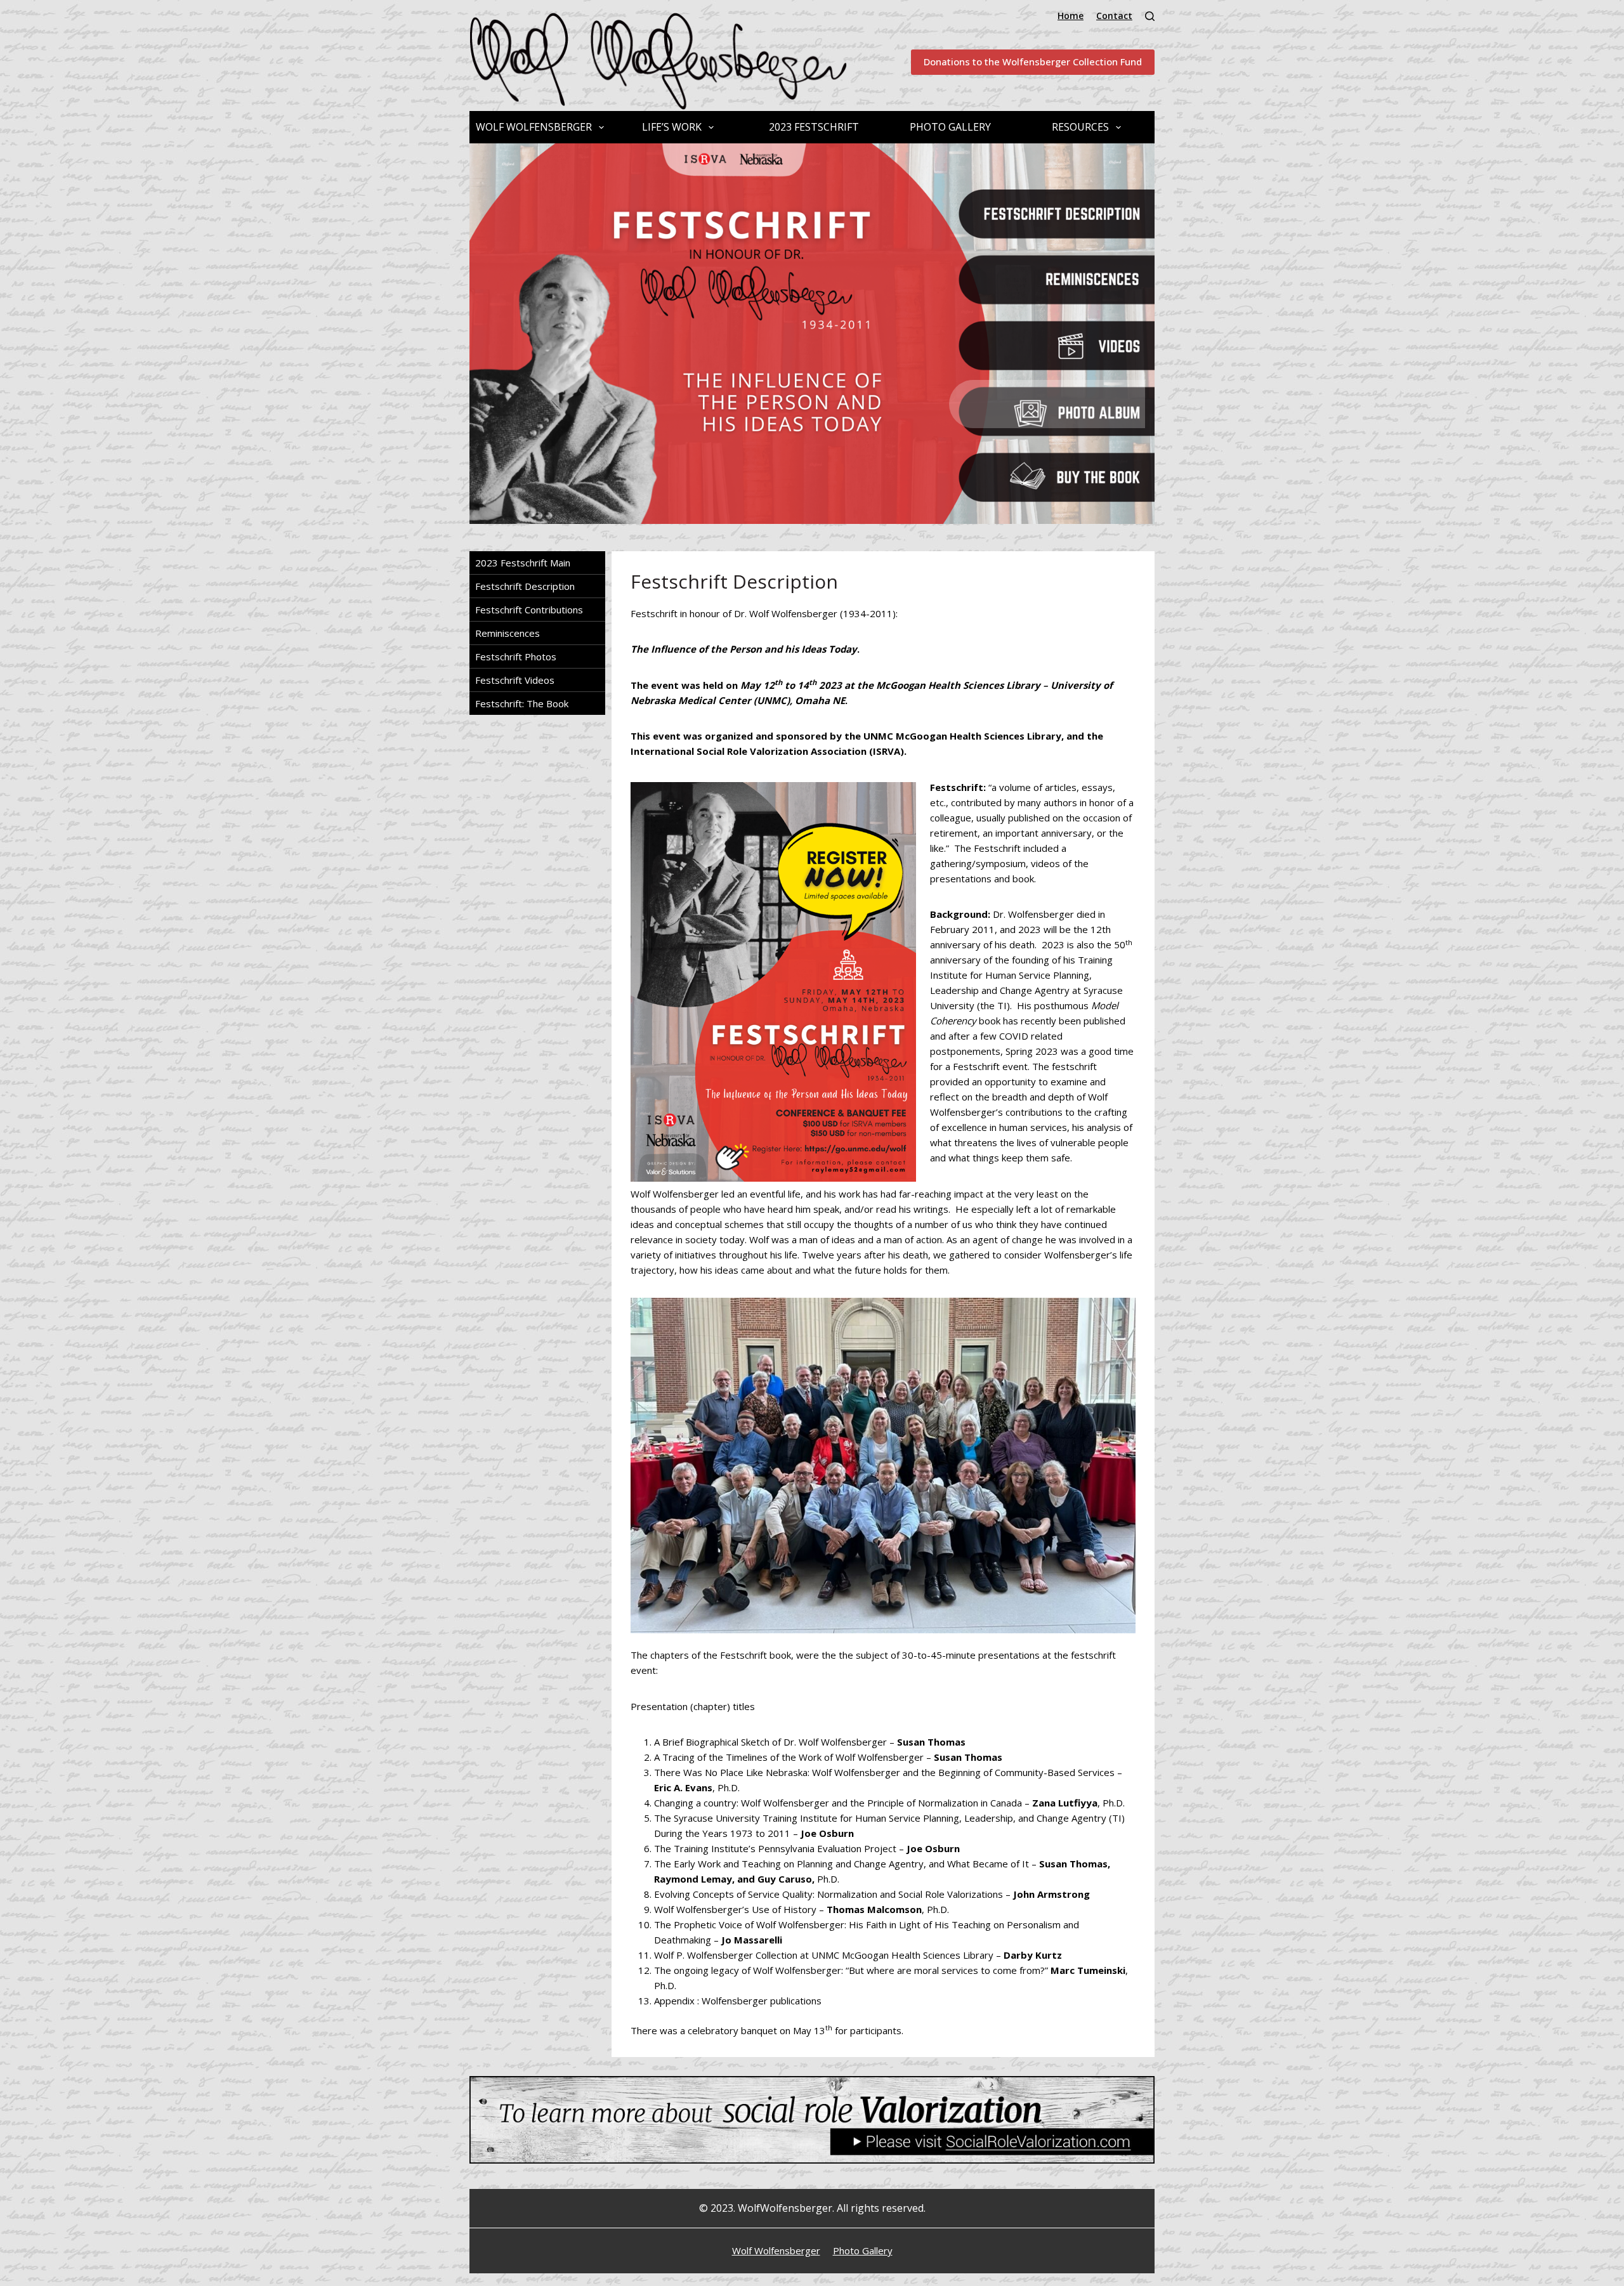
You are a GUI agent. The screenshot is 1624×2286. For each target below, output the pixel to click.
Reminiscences (1047, 470)
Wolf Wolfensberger (534, 127)
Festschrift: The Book (522, 703)
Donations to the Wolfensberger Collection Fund (1033, 62)
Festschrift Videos (515, 680)
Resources (1080, 127)
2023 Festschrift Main (523, 563)
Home (1071, 16)
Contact (1114, 16)
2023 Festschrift (814, 127)
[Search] (1150, 16)
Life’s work (672, 127)
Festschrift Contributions (529, 610)
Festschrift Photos (516, 656)
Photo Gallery (950, 127)
